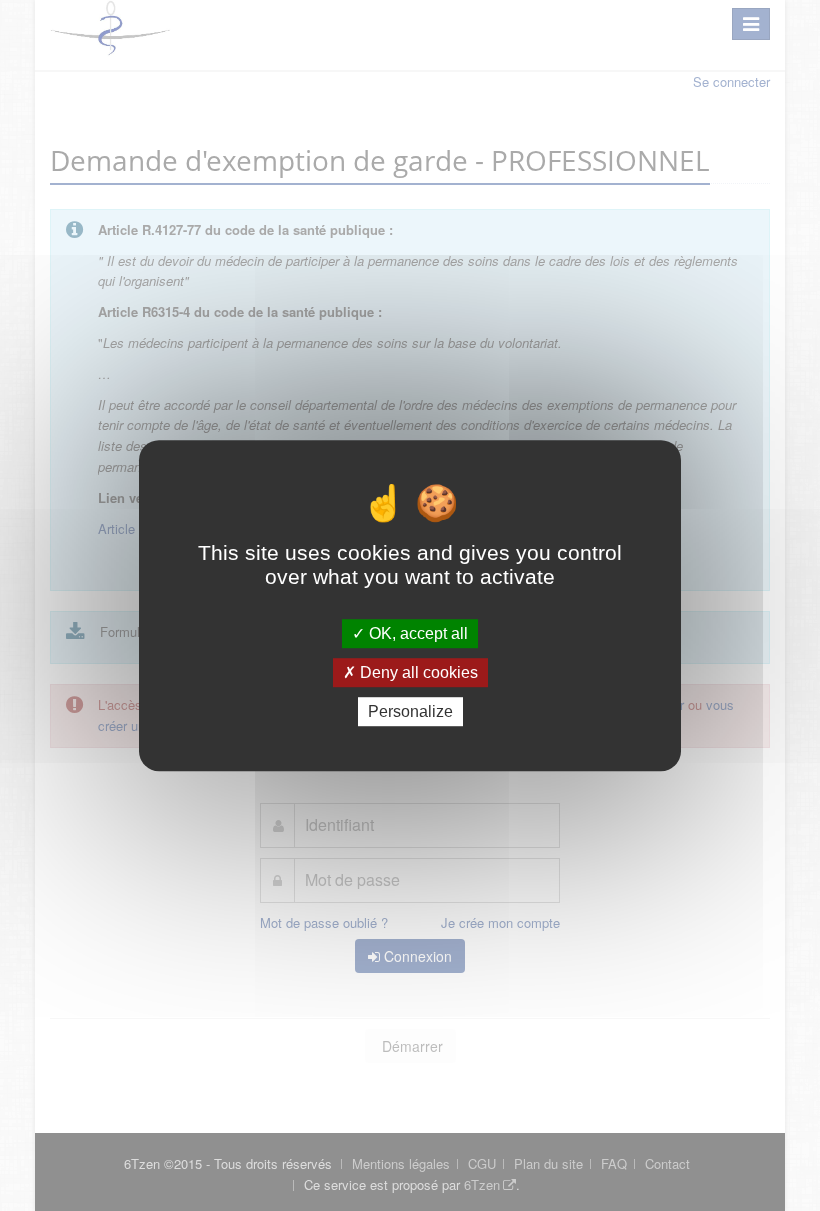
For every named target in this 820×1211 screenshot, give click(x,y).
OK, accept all (416, 633)
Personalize (410, 711)
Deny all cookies (417, 672)
